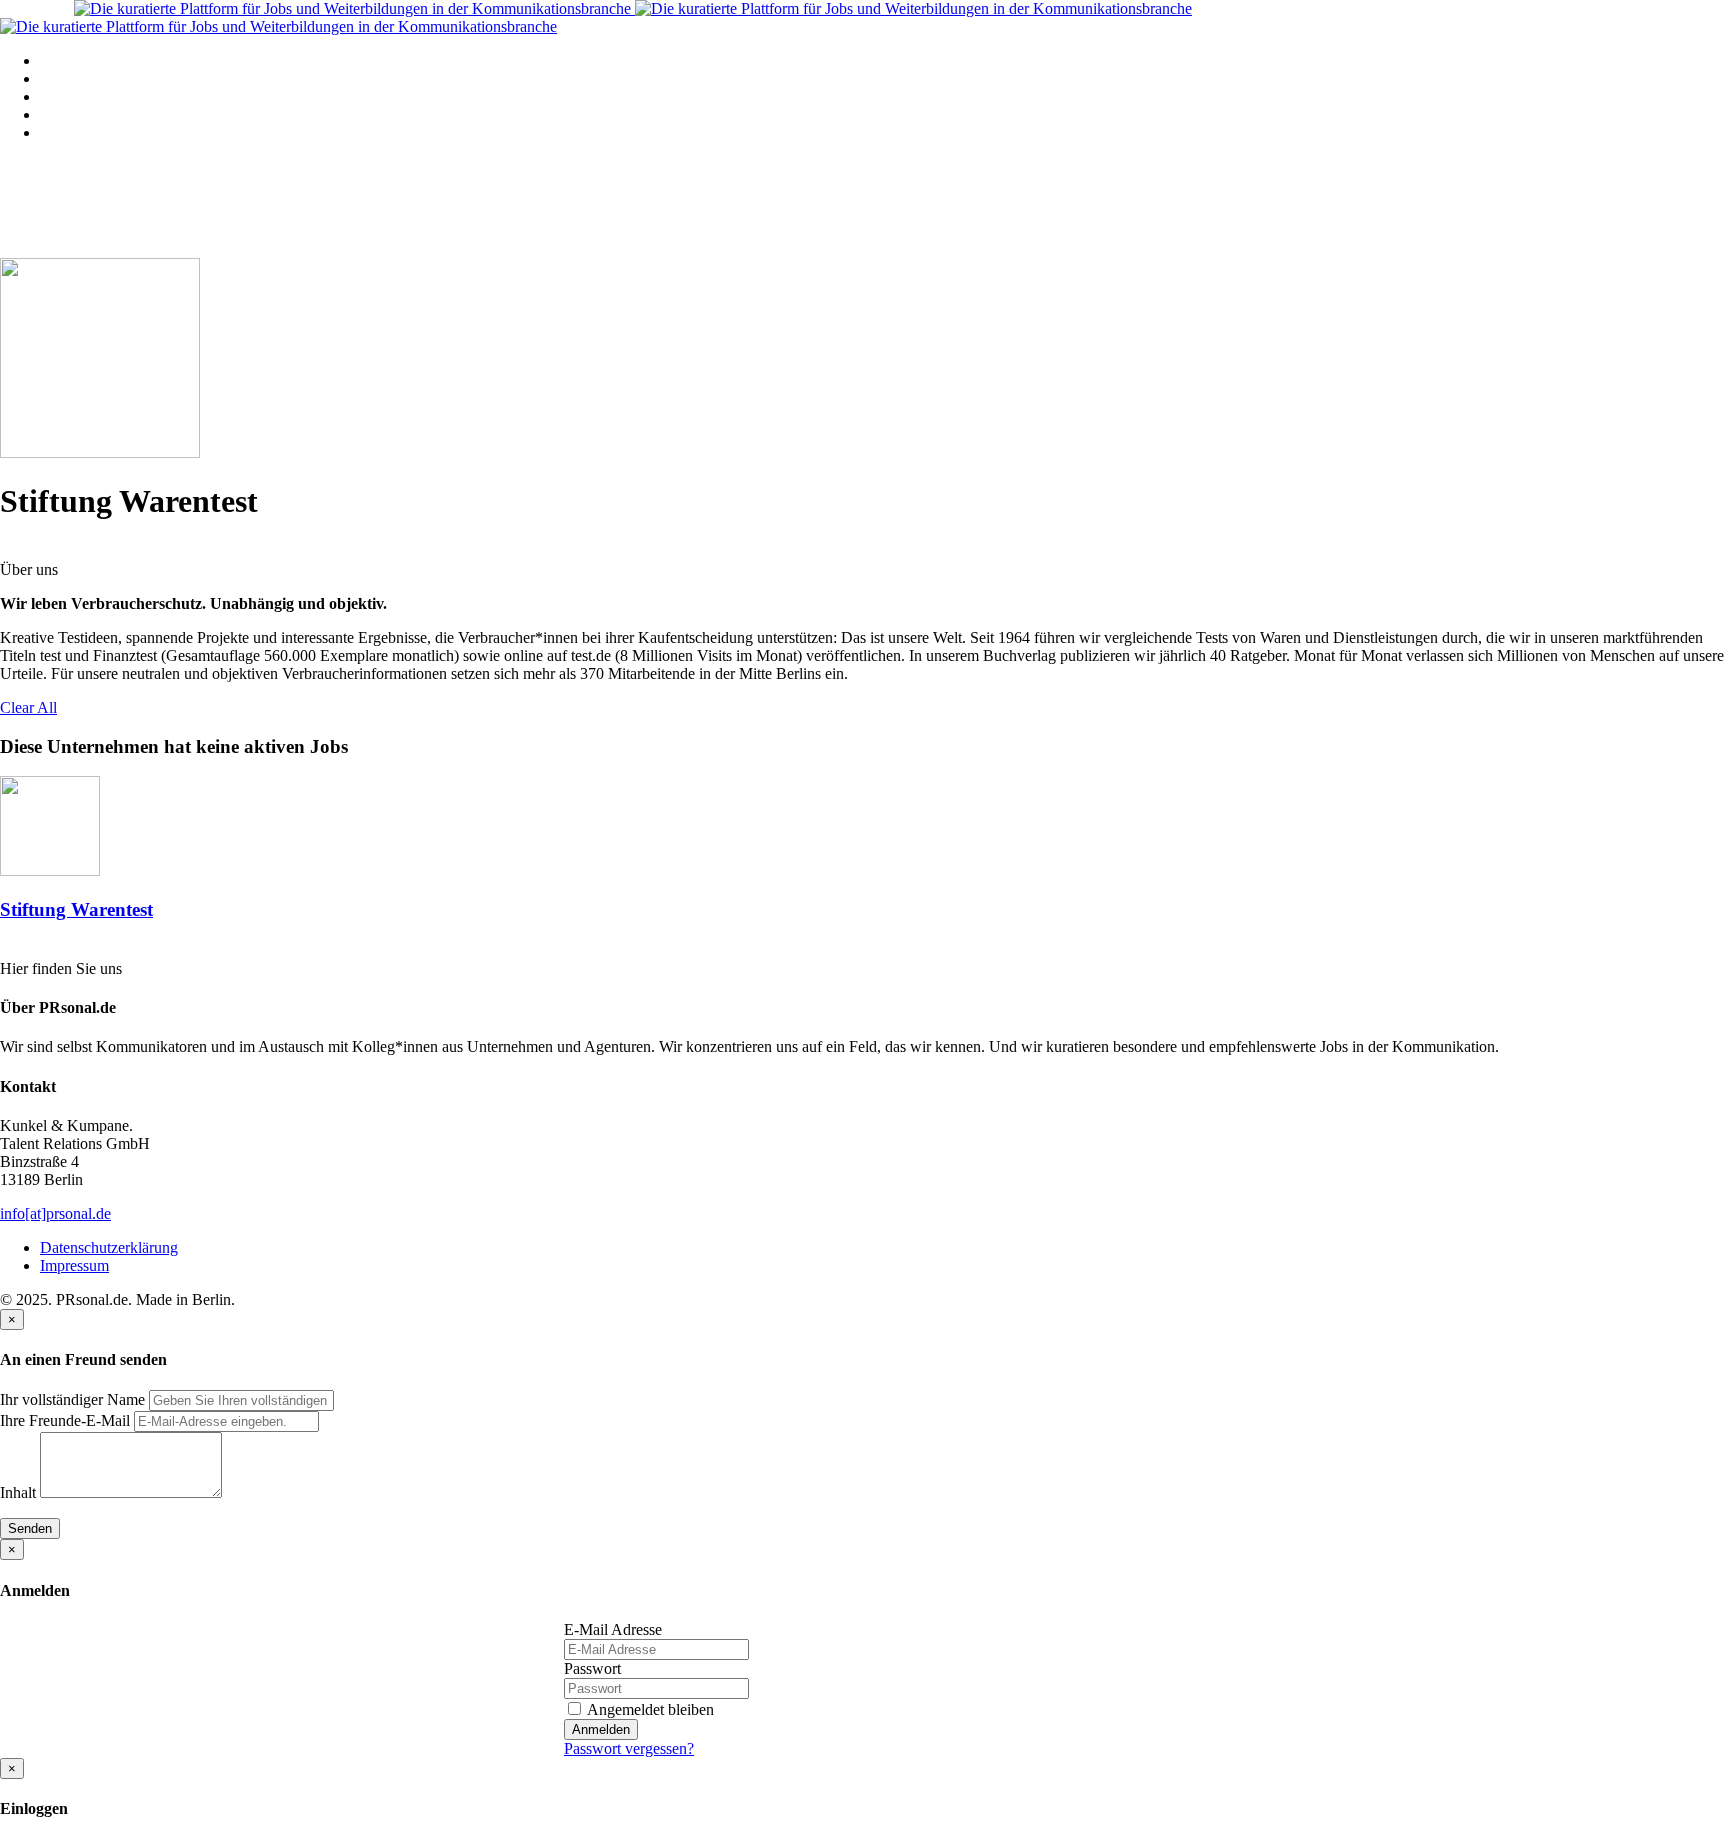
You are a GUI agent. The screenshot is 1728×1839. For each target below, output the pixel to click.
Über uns (69, 132)
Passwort (592, 1668)
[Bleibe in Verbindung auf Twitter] (7, 551)
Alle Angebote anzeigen (116, 78)
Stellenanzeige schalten (113, 96)
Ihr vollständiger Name (72, 1399)
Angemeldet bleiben (649, 1709)
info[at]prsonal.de (55, 1213)
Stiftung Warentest (76, 909)
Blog (55, 114)
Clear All (28, 707)
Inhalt (18, 1492)
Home (59, 60)
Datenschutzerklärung (109, 1247)
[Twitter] (7, 949)
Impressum (74, 1265)
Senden (30, 1528)
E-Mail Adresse (613, 1629)
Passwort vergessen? (629, 1748)
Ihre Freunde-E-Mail (65, 1420)
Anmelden (601, 1729)
